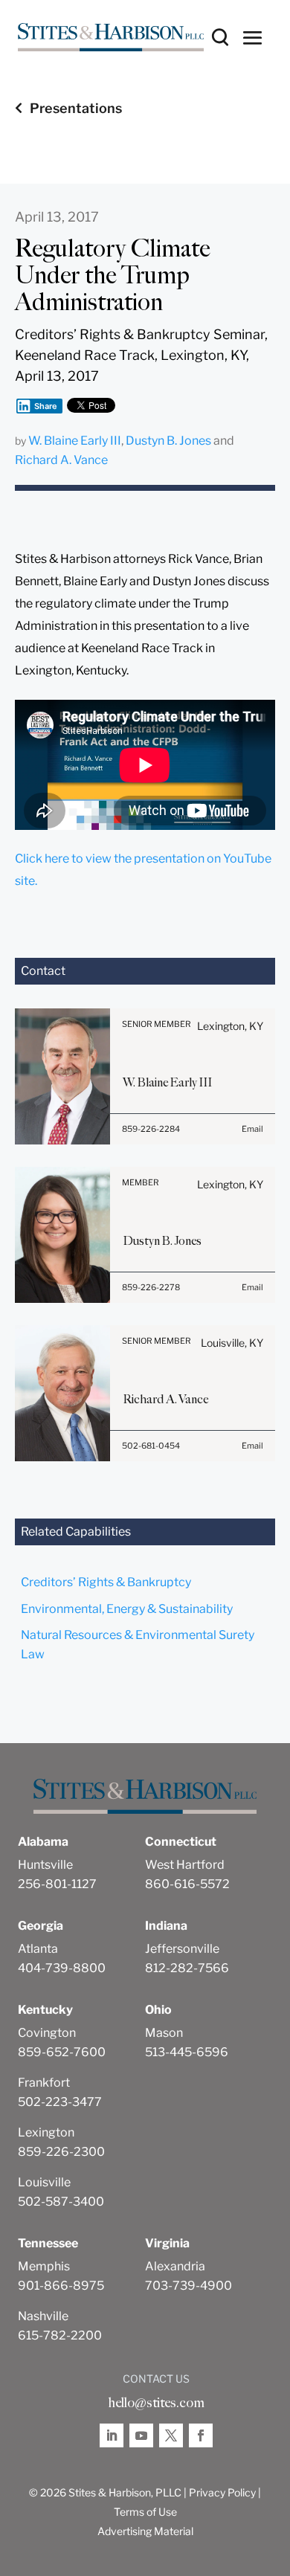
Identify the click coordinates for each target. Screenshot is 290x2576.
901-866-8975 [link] (61, 2286)
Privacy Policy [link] (222, 2492)
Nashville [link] (43, 2316)
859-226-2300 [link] (61, 2152)
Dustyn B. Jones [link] (168, 441)
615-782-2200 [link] (60, 2335)
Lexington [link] (46, 2132)
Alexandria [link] (175, 2266)
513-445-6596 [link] (187, 2052)
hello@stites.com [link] (156, 2403)
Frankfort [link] (44, 2083)
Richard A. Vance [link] (61, 460)
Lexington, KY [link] (230, 1026)
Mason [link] (164, 2033)
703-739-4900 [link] (188, 2286)
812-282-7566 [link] (187, 1968)
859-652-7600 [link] (62, 2052)
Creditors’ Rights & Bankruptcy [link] (106, 1582)
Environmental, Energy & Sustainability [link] (127, 1609)
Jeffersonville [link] (182, 1949)
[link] (111, 38)
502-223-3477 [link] (60, 2102)
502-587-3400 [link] (61, 2202)
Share (46, 406)
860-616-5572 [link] (187, 1884)
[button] (253, 37)
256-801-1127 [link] (57, 1884)
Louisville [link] (44, 2182)
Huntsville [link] (45, 1865)
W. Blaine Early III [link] (75, 441)
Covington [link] (47, 2033)
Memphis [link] (44, 2266)
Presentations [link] (76, 108)
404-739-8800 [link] (62, 1968)
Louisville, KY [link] (232, 1343)
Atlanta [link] (38, 1949)
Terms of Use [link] (145, 2512)
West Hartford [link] (185, 1865)
